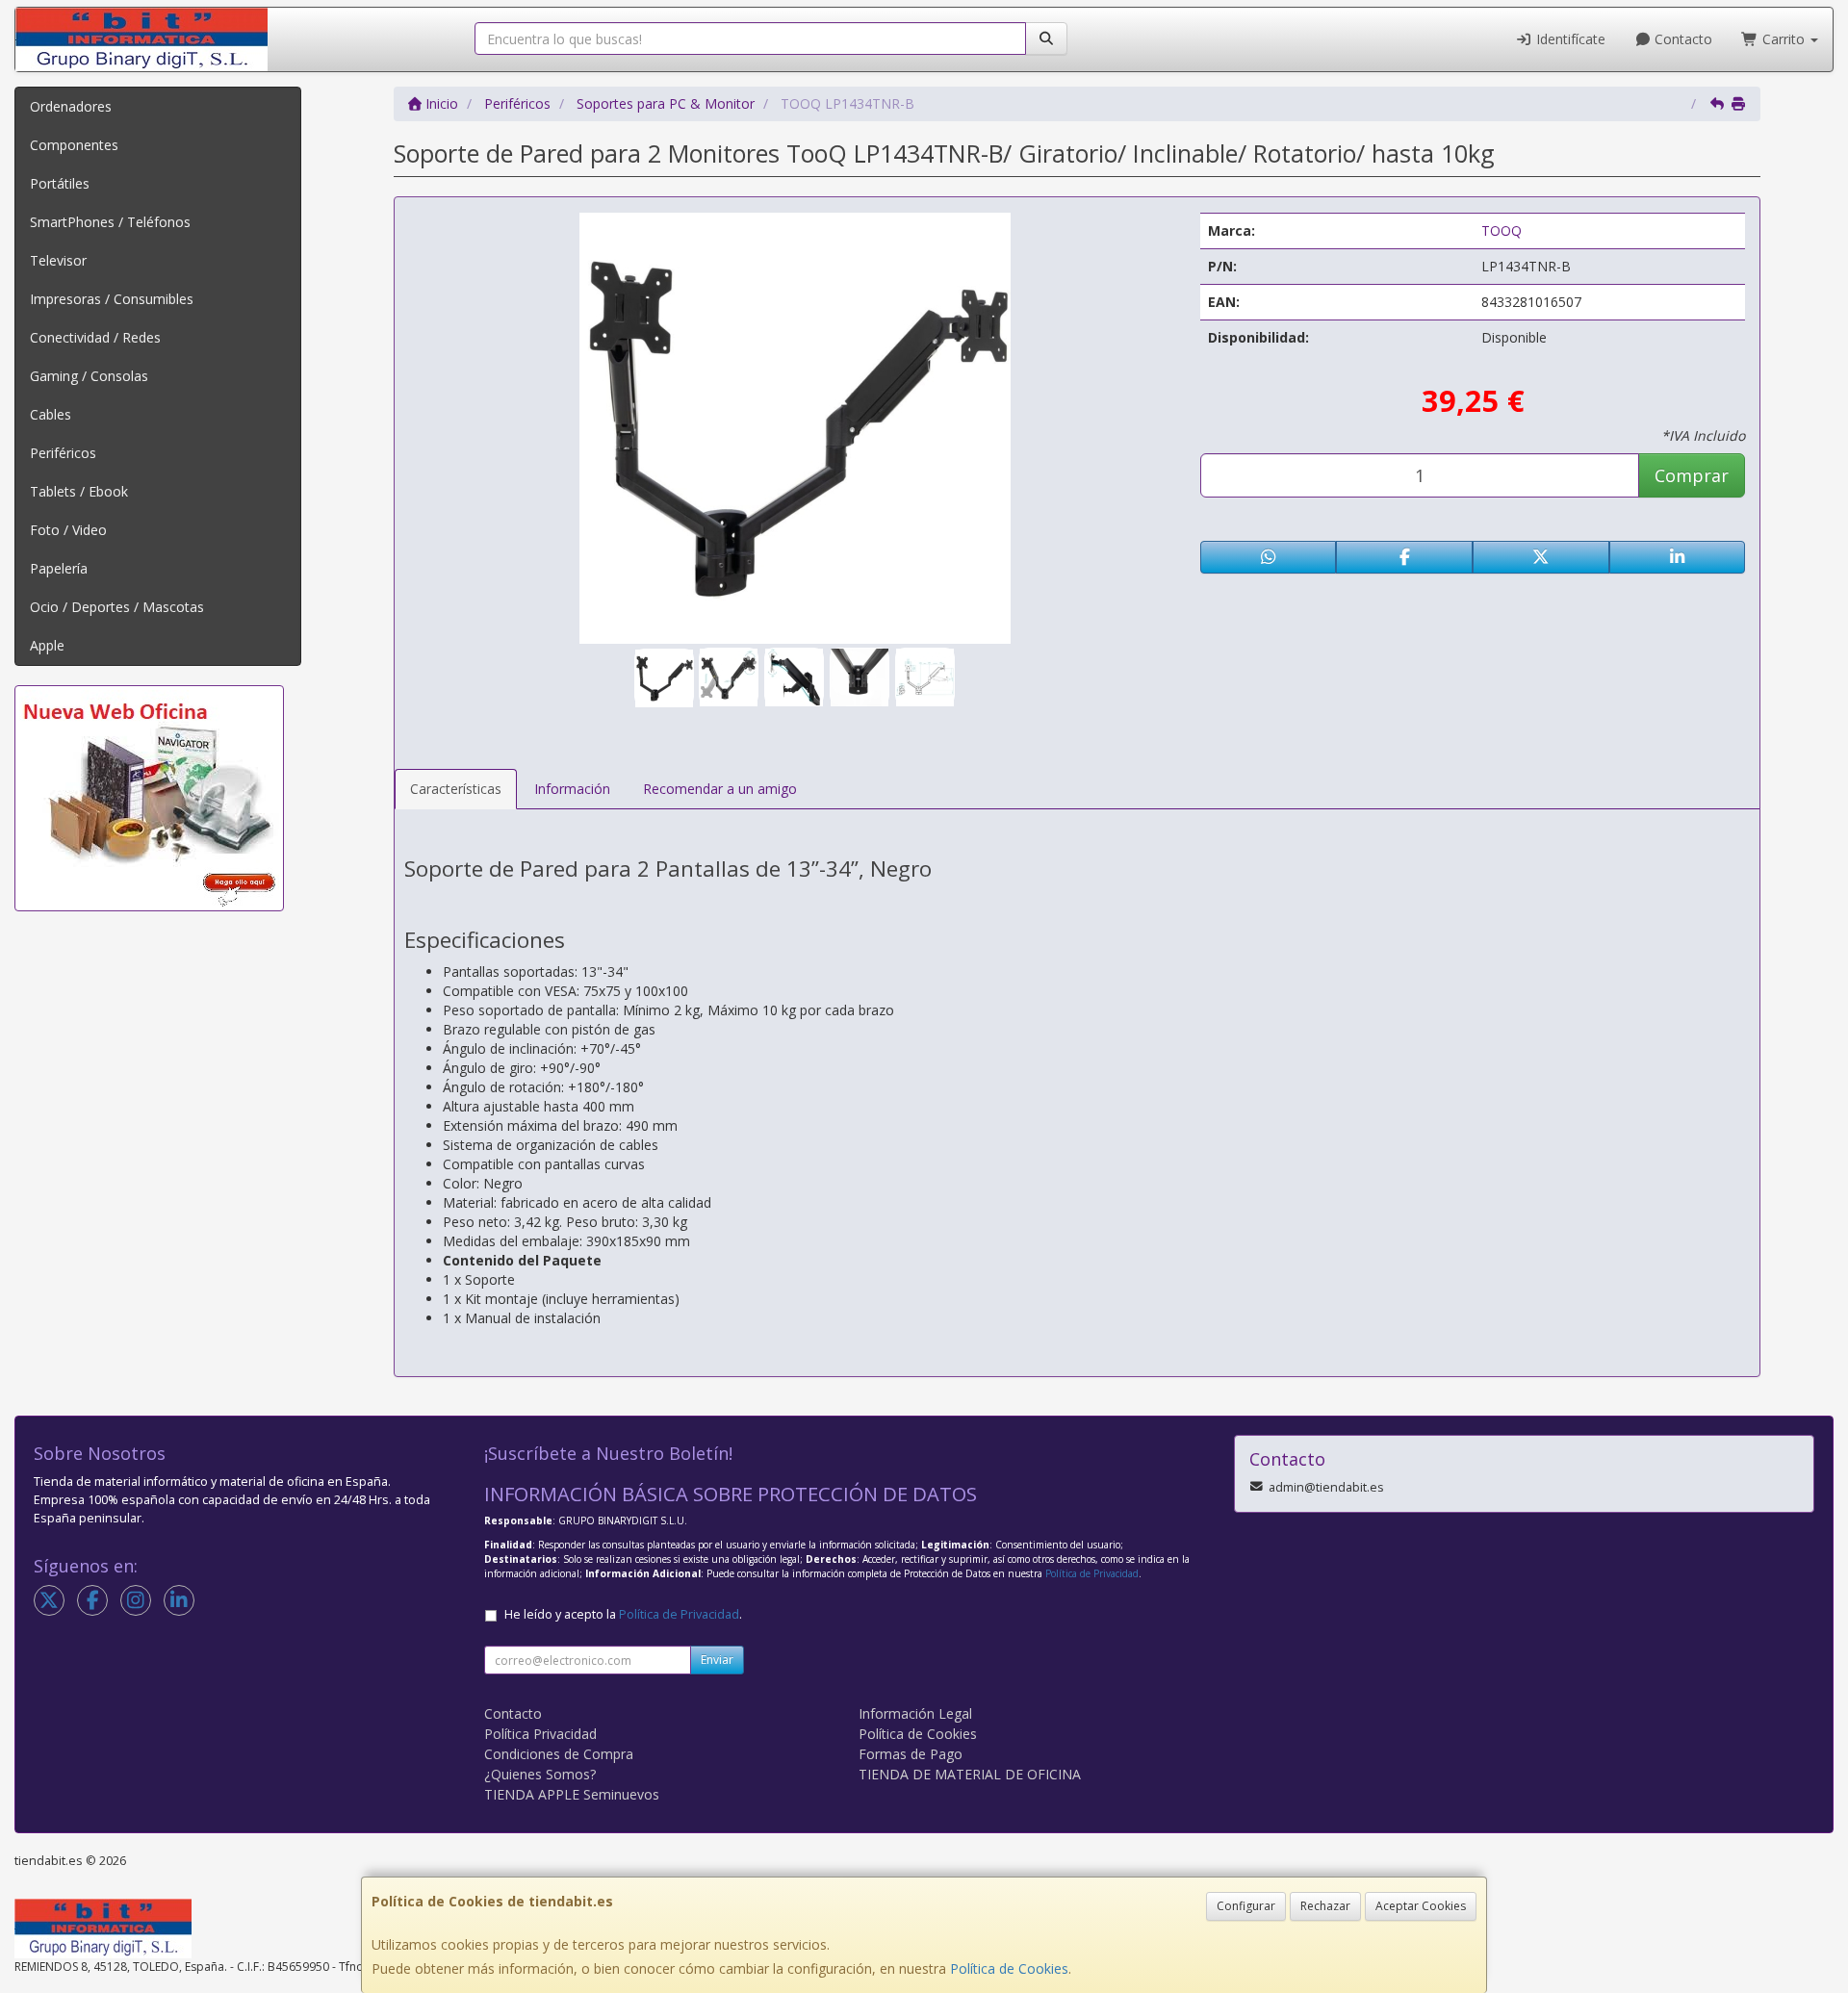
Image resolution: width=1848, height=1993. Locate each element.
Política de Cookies (1009, 1968)
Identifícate (1569, 39)
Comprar (1692, 475)
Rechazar (1325, 1906)
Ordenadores (71, 106)
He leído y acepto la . (623, 1614)
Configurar (1246, 1906)
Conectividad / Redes (95, 337)
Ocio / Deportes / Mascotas (117, 607)
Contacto (1681, 39)
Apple (47, 645)
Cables (51, 414)
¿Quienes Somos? (540, 1774)
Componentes (74, 145)
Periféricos (63, 453)
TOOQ (1501, 230)
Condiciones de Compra (559, 1754)
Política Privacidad (540, 1734)
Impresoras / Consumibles (112, 299)
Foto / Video (68, 530)
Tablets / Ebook (79, 491)
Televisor (58, 260)
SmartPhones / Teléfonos (110, 222)
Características (456, 789)
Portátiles (60, 183)
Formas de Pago (911, 1754)
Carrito (1784, 39)
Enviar (717, 1660)
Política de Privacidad (1092, 1573)
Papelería (59, 568)
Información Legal (915, 1713)
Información (572, 789)
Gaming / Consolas (89, 376)
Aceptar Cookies (1421, 1906)
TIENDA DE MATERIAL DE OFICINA (970, 1774)
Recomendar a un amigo (720, 789)
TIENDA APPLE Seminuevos (572, 1794)
